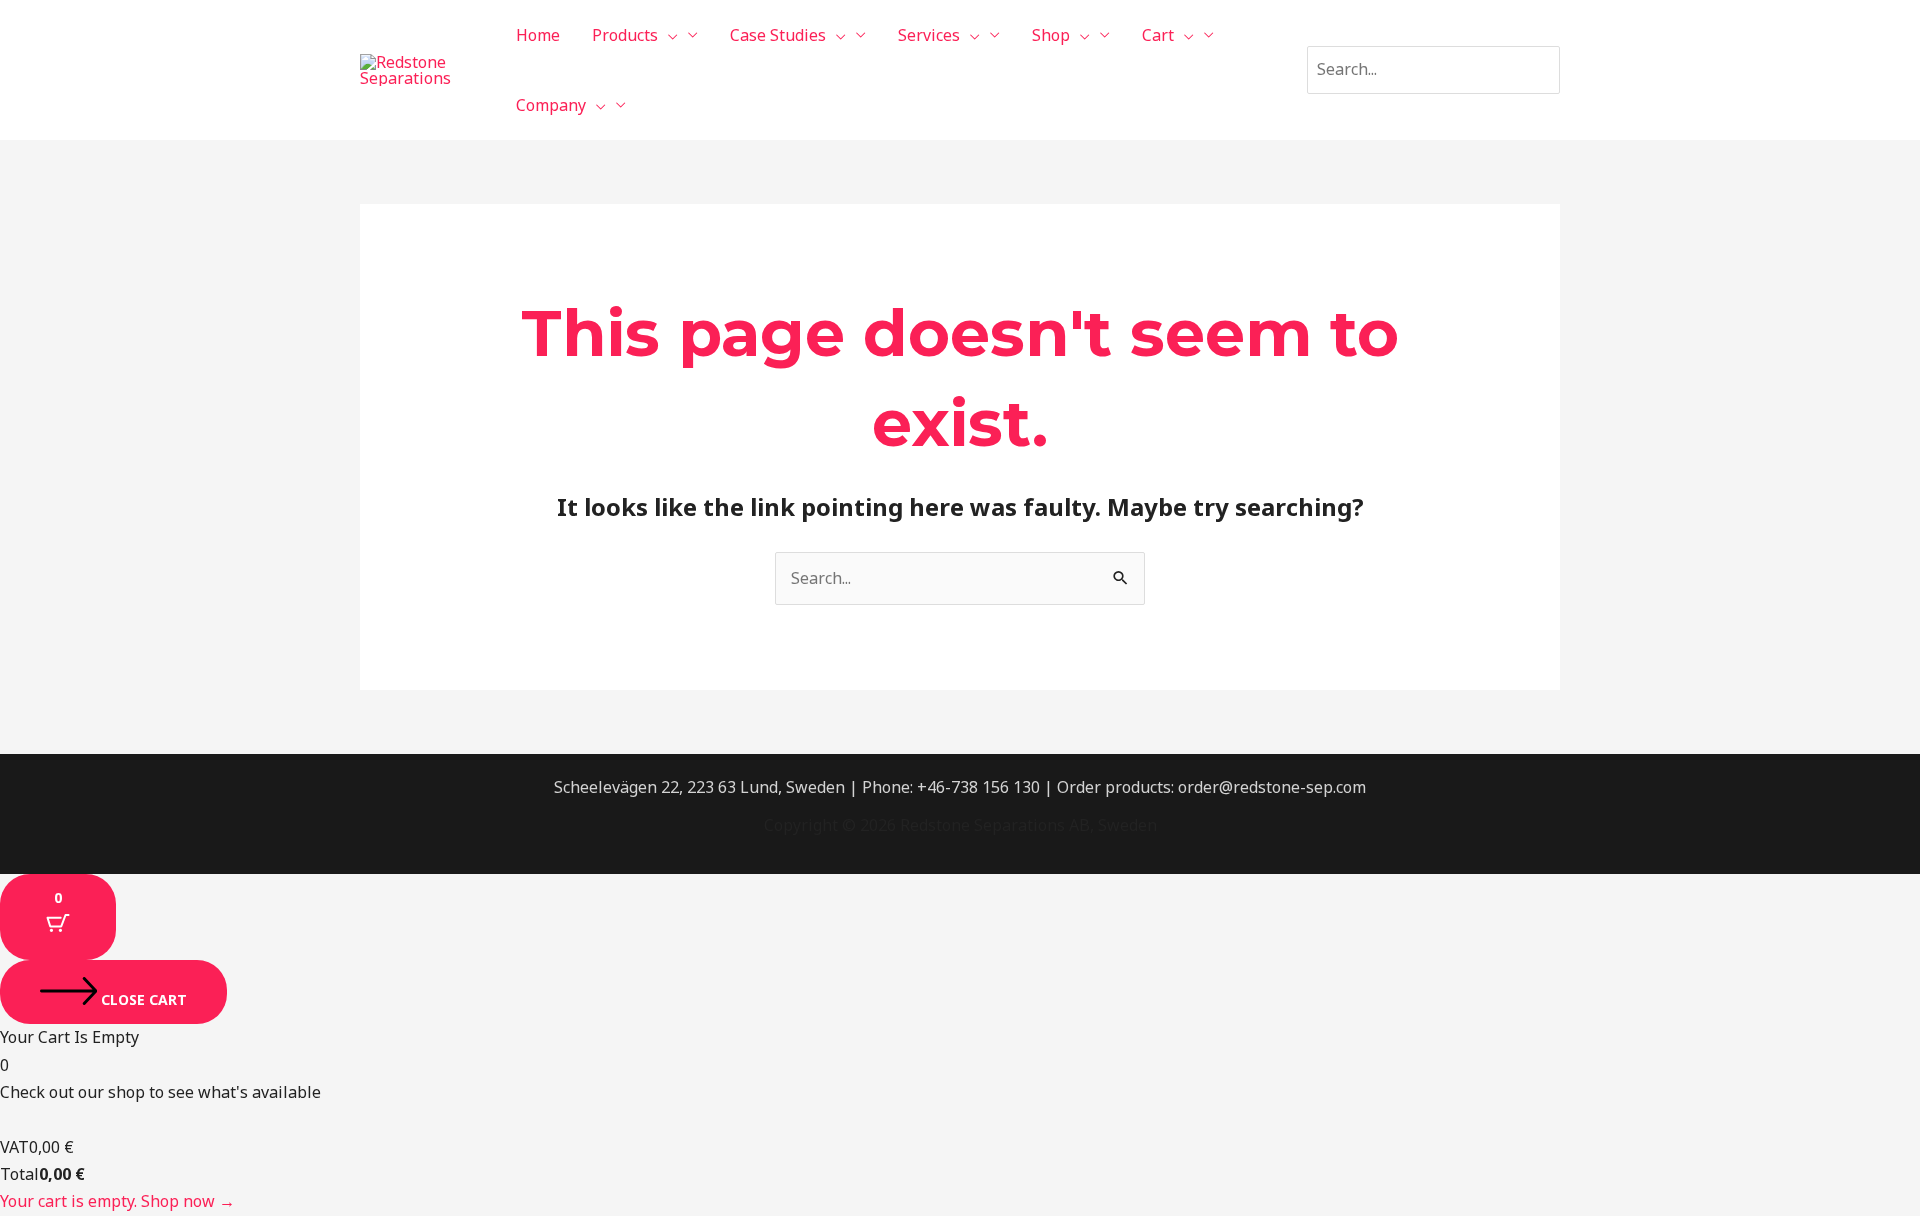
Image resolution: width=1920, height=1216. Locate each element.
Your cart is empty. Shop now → (117, 1201)
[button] (668, 35)
